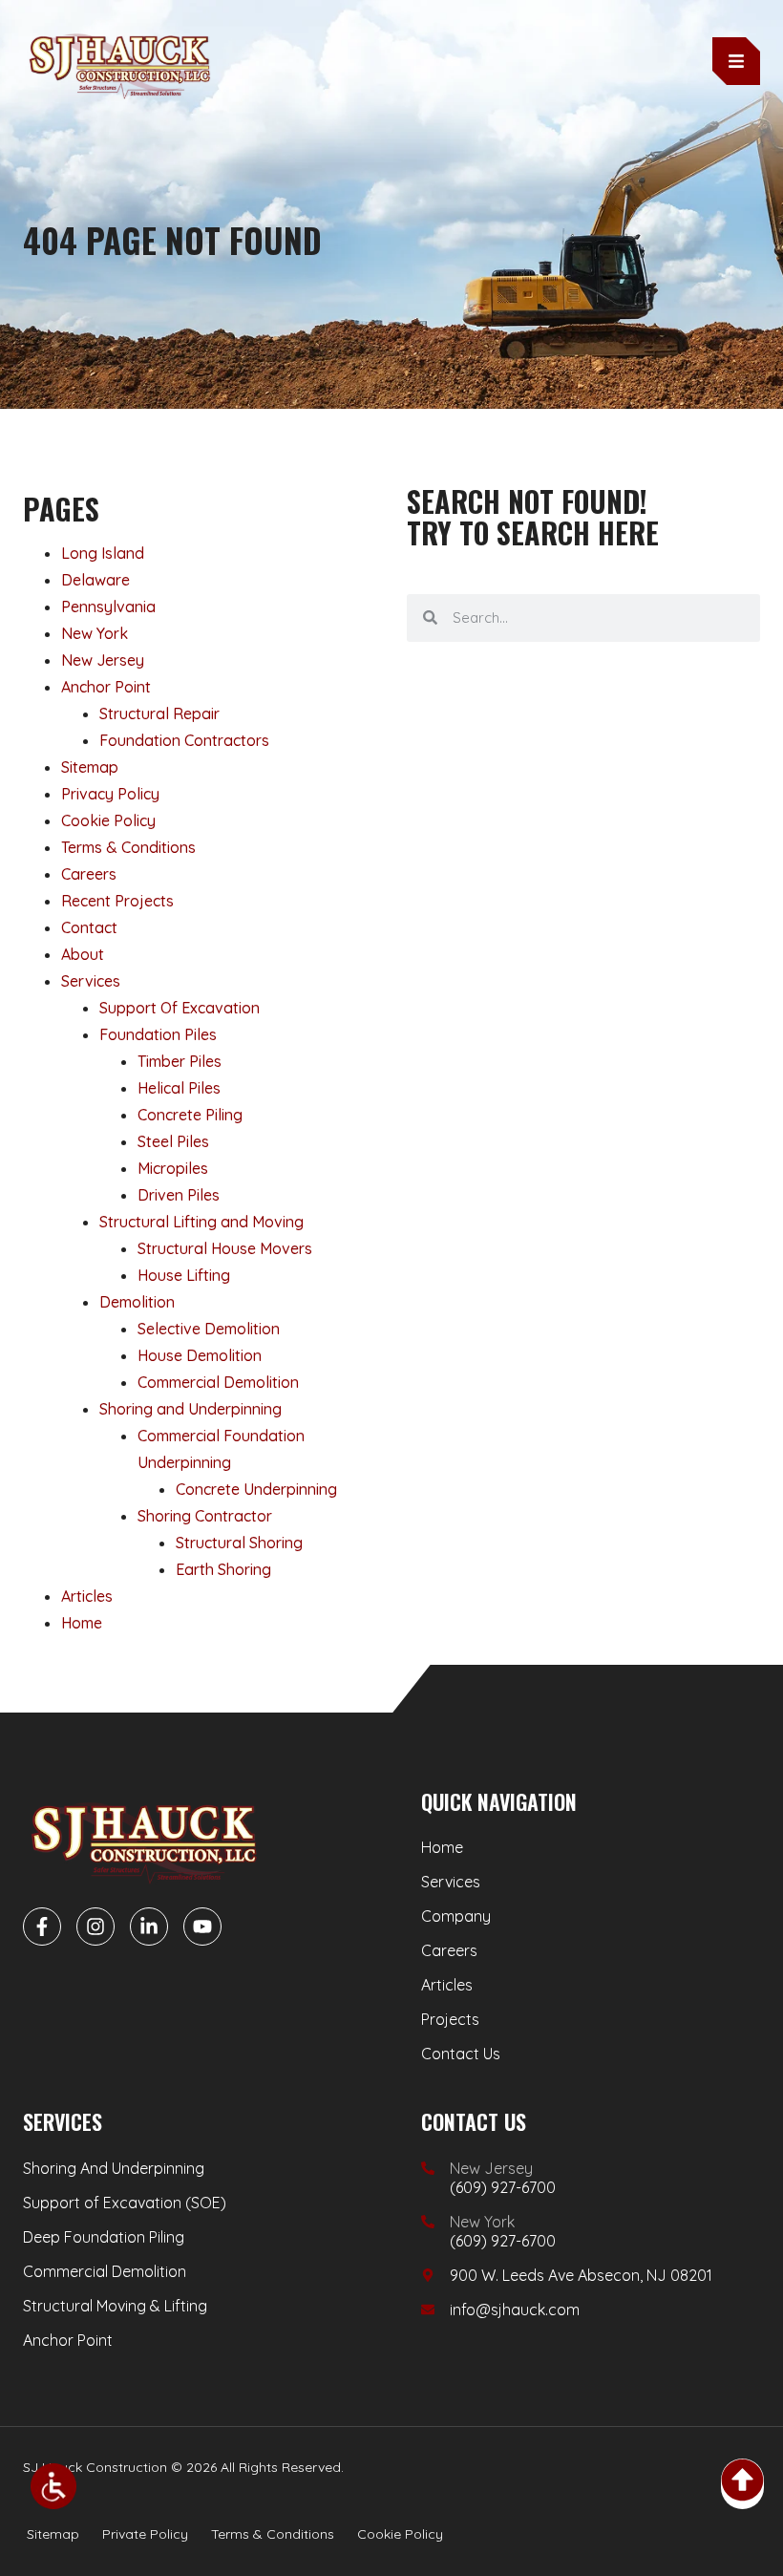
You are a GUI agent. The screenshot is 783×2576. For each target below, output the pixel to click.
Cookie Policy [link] (108, 820)
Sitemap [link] (90, 767)
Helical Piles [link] (179, 1088)
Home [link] (82, 1623)
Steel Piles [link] (173, 1141)
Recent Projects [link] (117, 901)
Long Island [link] (103, 553)
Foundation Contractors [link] (184, 740)
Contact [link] (89, 927)
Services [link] (91, 981)
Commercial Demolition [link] (218, 1382)
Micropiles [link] (173, 1168)
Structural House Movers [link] (225, 1248)
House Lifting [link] (184, 1275)
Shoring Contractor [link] (205, 1516)
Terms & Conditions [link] (128, 847)
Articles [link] (87, 1596)
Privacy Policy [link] (110, 794)
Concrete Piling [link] (190, 1115)
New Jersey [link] (103, 660)
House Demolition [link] (200, 1355)
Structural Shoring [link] (239, 1543)
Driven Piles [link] (179, 1195)
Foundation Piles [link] (158, 1034)
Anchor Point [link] (106, 687)
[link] (53, 2486)
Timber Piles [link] (180, 1061)
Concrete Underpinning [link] (256, 1489)
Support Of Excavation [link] (180, 1008)
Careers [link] (89, 874)
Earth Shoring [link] (223, 1569)
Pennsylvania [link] (108, 607)
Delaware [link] (95, 580)
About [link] (83, 954)
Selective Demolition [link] (209, 1329)
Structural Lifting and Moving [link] (201, 1222)
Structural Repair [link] (159, 713)
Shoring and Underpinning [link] (190, 1409)
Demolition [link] (137, 1302)
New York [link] (95, 633)
